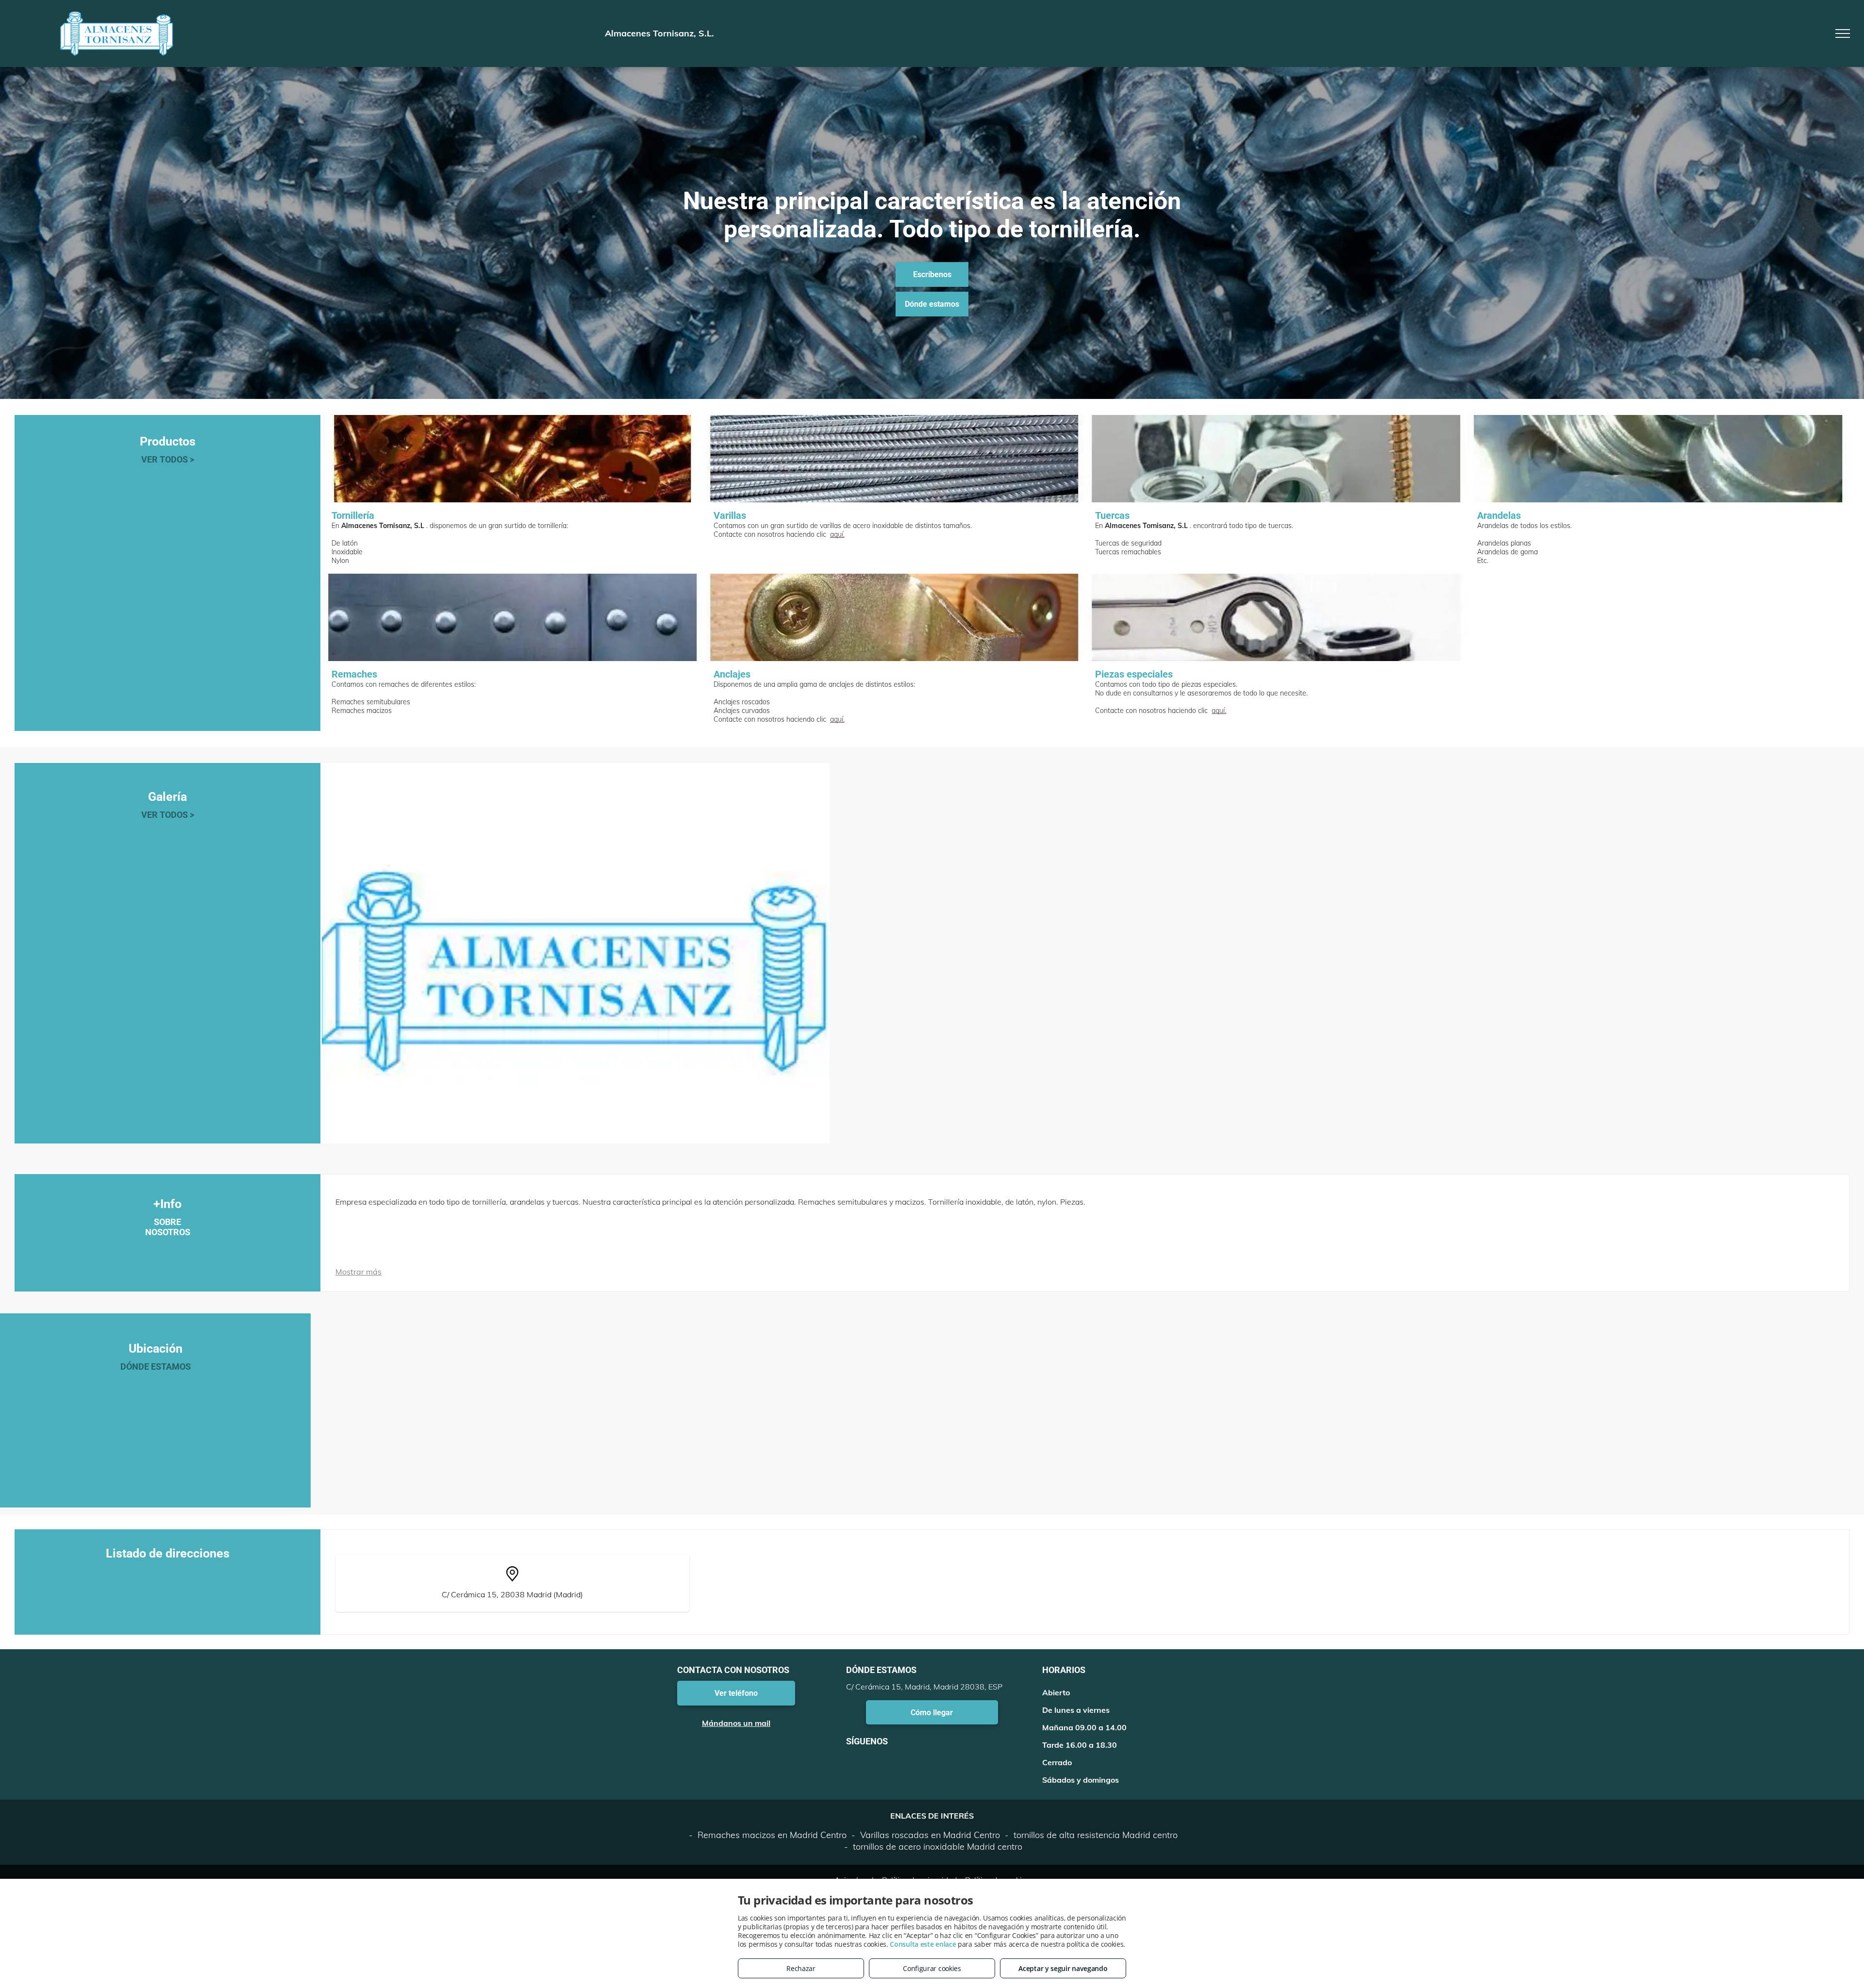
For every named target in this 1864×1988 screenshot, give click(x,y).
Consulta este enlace (923, 1944)
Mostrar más (358, 1272)
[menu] (1843, 33)
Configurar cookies (932, 1968)
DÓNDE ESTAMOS (156, 1367)
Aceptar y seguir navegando (1063, 1968)
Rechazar (801, 1968)
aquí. (837, 534)
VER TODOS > (168, 459)
